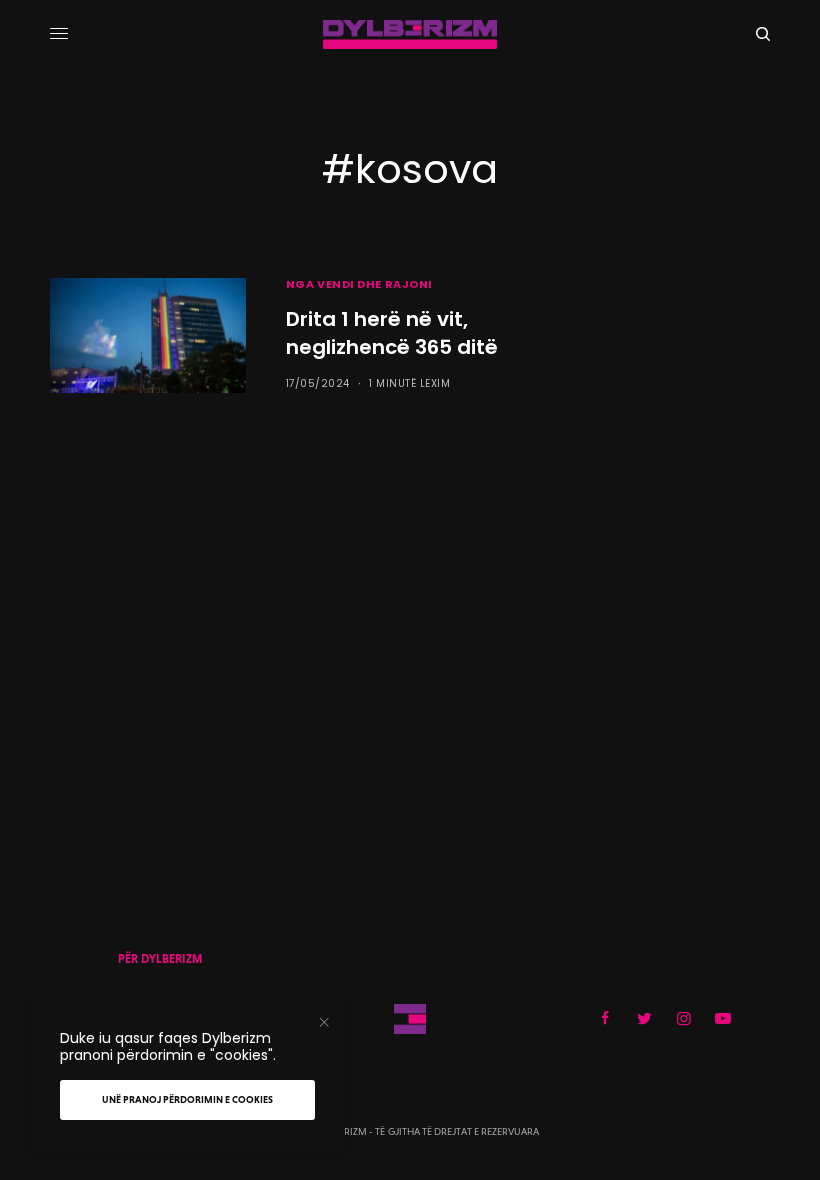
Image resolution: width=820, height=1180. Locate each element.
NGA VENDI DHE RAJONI (359, 284)
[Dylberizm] (410, 34)
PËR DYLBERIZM (160, 959)
